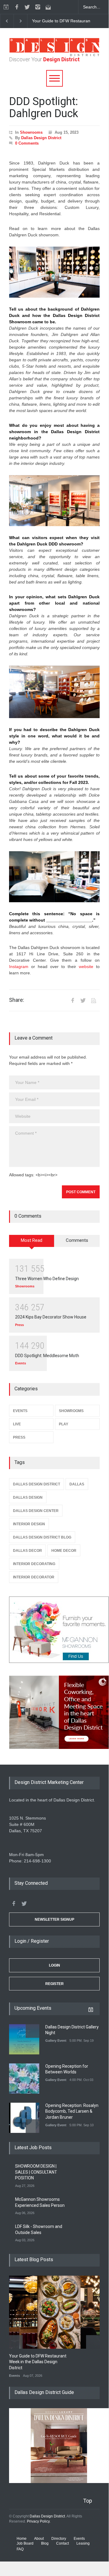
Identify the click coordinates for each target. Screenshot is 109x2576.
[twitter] (27, 7)
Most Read (32, 1240)
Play (64, 1424)
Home (22, 2539)
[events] (6, 7)
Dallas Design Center (36, 1511)
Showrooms (31, 132)
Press (19, 1325)
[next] (21, 21)
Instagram (19, 967)
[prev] (32, 2031)
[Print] (94, 1000)
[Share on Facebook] (72, 1000)
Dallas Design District (41, 138)
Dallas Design (28, 1497)
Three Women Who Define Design (47, 1279)
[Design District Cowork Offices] (54, 1713)
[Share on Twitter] (83, 1000)
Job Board (25, 2543)
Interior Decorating (34, 1564)
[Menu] (54, 78)
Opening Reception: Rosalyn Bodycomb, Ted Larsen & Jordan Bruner (72, 2111)
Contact (63, 2543)
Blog (45, 2543)
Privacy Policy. (39, 2521)
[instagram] (38, 7)
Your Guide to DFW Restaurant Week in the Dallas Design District (38, 2362)
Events (21, 1363)
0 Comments (27, 143)
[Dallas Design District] (54, 55)
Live (17, 1424)
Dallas (77, 1484)
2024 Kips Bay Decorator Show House (51, 1317)
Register (54, 1984)
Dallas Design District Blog (42, 1537)
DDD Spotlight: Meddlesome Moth (47, 1356)
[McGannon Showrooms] (54, 1630)
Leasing (83, 2543)
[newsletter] (48, 7)
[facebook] (17, 7)
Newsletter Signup (54, 1919)
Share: (17, 1000)
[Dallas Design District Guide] (59, 2482)
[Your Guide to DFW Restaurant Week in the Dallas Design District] (59, 2312)
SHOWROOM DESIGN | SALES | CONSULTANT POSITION (36, 2172)
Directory (59, 2539)
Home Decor (64, 1551)
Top (88, 2501)
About (39, 2539)
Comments (77, 1240)
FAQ (20, 2549)
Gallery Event (56, 2041)
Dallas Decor (27, 1551)
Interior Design (29, 1524)
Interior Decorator (34, 1577)
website (86, 967)
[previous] (7, 21)
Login (54, 1965)
